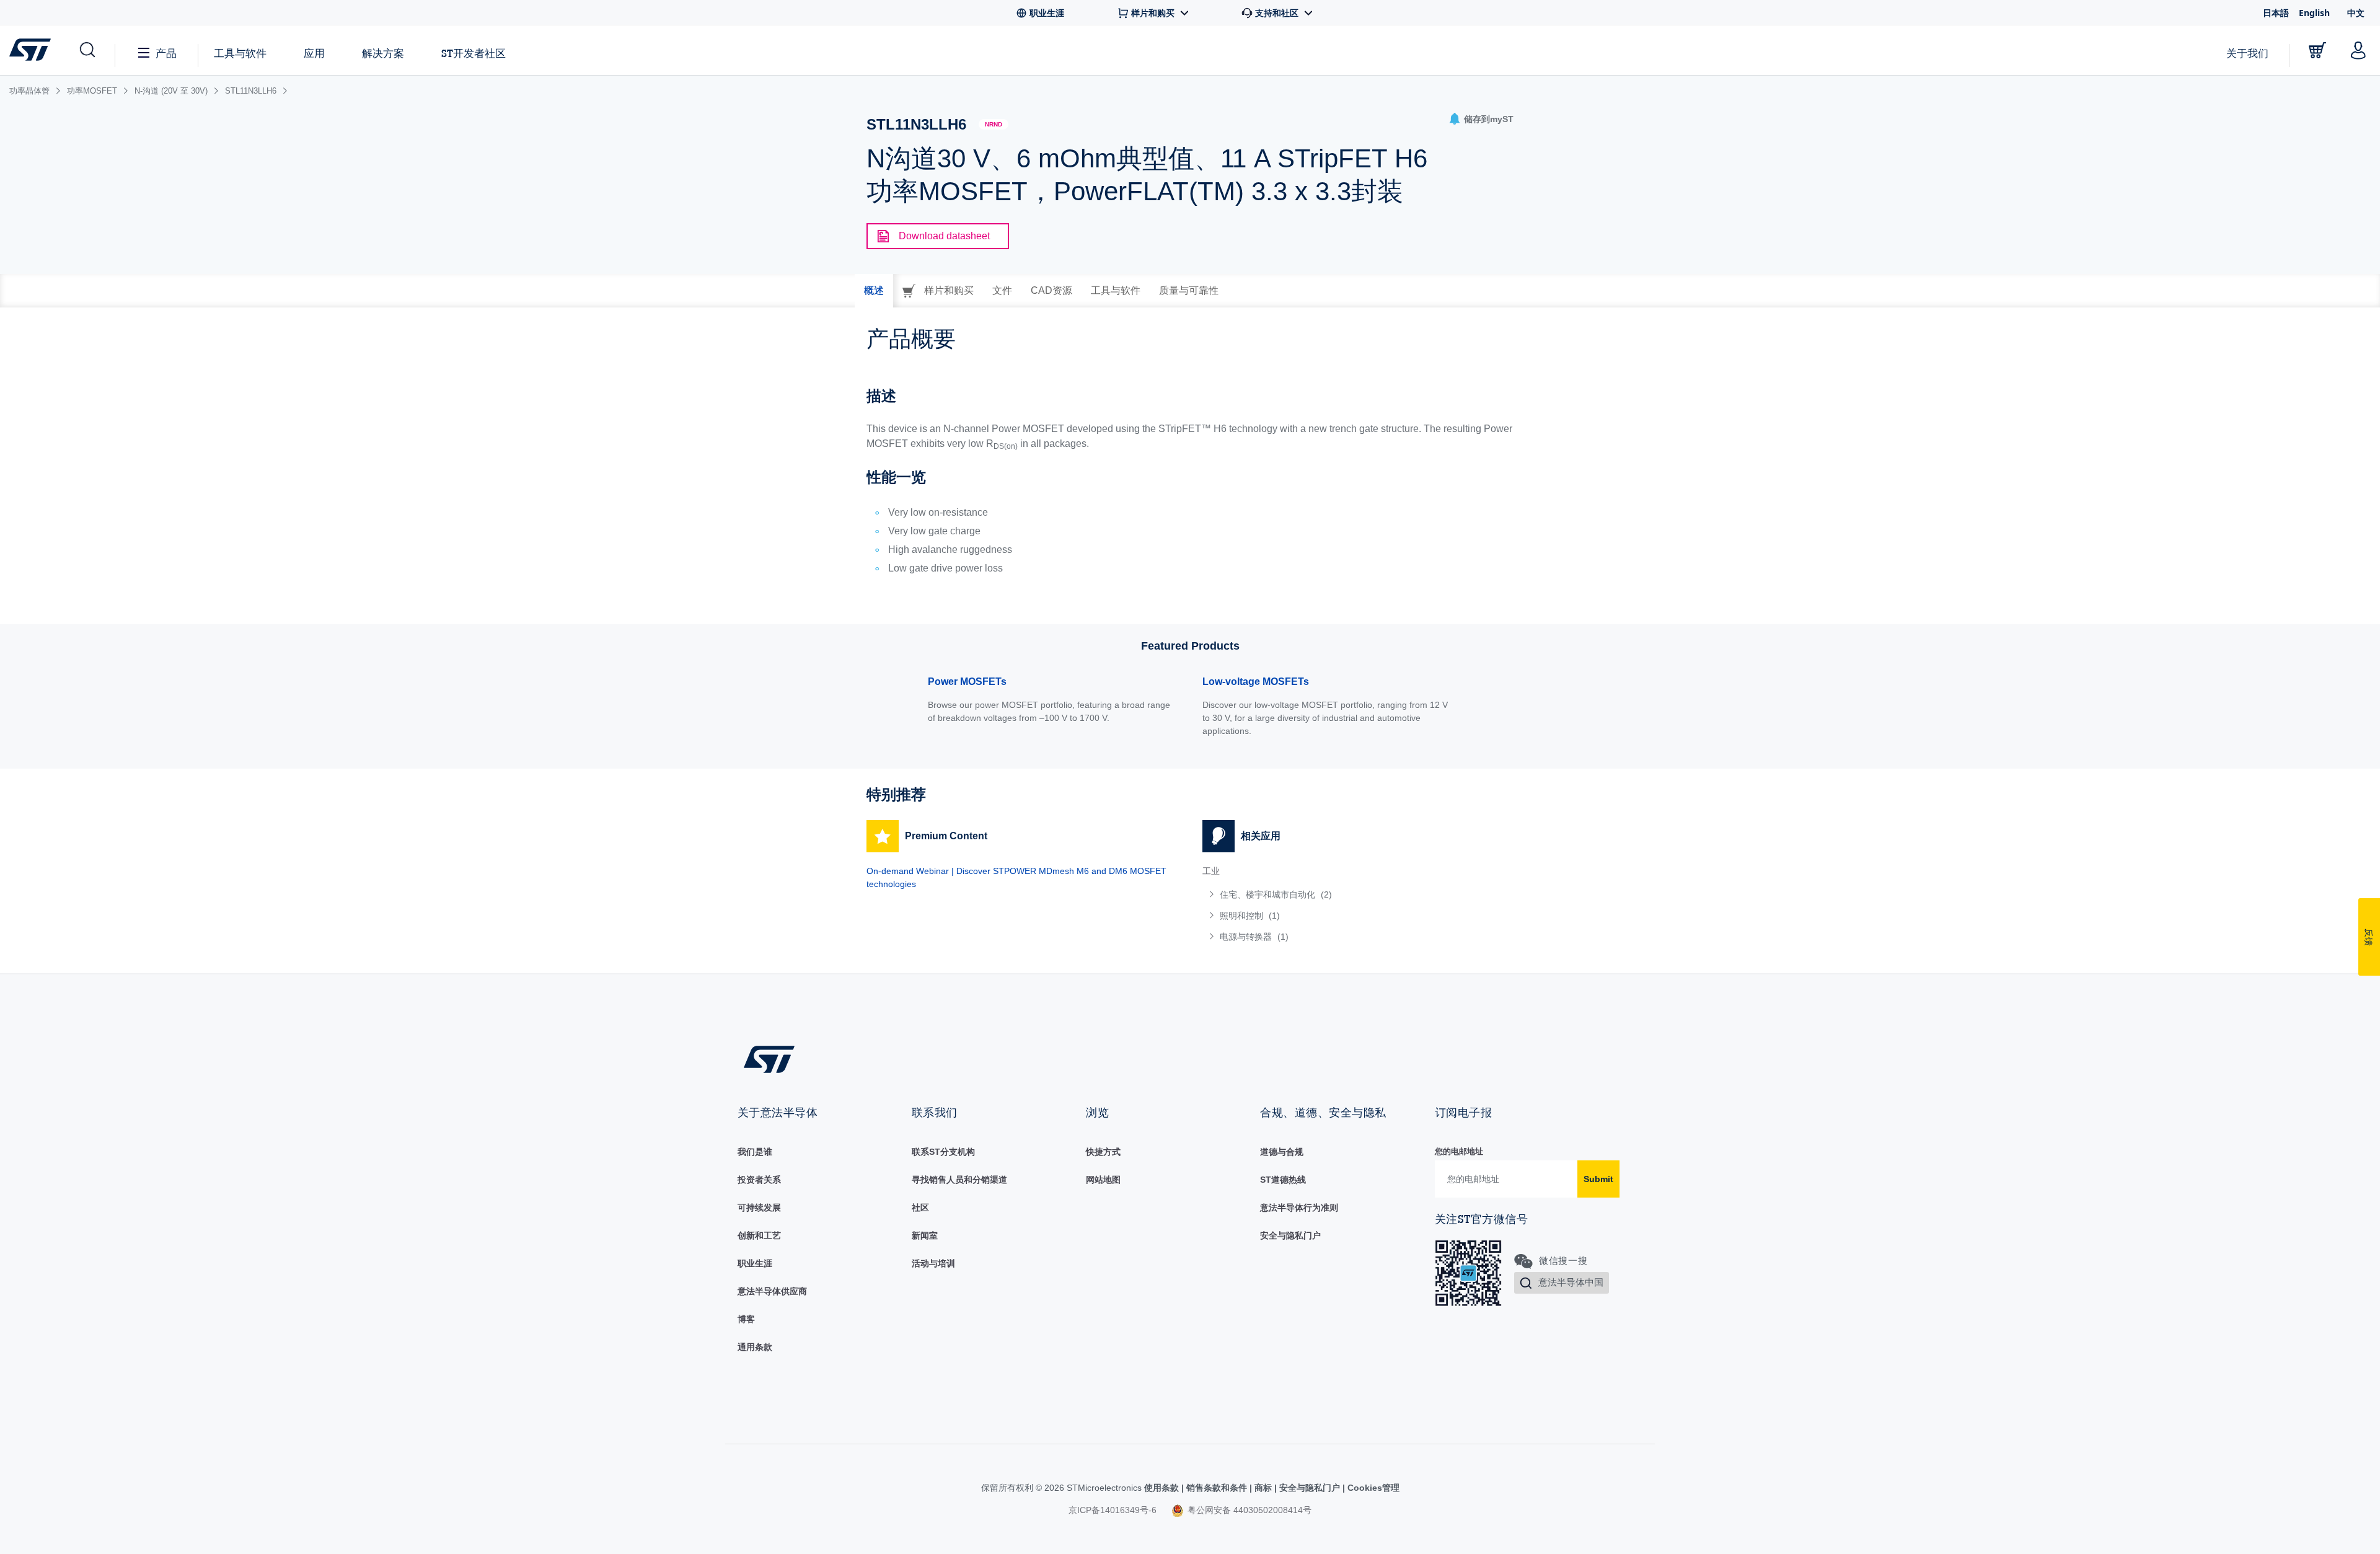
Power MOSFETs (967, 682)
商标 (1263, 1488)
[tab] (874, 291)
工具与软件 (240, 53)
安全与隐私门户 (1290, 1235)
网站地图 (1103, 1180)
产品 (166, 53)
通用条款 (755, 1347)
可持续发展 (759, 1207)
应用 (314, 53)
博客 (746, 1319)
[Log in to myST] (2358, 50)
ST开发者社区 (474, 53)
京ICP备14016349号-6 (1113, 1510)
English (2314, 13)
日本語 (2276, 13)
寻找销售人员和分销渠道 (959, 1180)
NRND (994, 124)
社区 (920, 1207)
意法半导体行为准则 (1299, 1207)
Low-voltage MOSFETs (1256, 682)
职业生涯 (755, 1263)
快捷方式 (1103, 1152)
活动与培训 (933, 1263)
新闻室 (925, 1235)
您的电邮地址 (1459, 1151)
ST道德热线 (1283, 1180)
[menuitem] (1358, 894)
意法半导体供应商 (772, 1291)
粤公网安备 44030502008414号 (1248, 1510)
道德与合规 (1282, 1152)
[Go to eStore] (2317, 50)
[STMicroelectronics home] (33, 50)
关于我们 (2247, 53)
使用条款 (1163, 1488)
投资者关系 (759, 1180)
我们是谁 (755, 1152)
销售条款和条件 (1217, 1488)
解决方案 (383, 53)
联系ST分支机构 (943, 1152)
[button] (86, 50)
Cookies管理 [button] (1372, 1488)
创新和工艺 (759, 1235)
